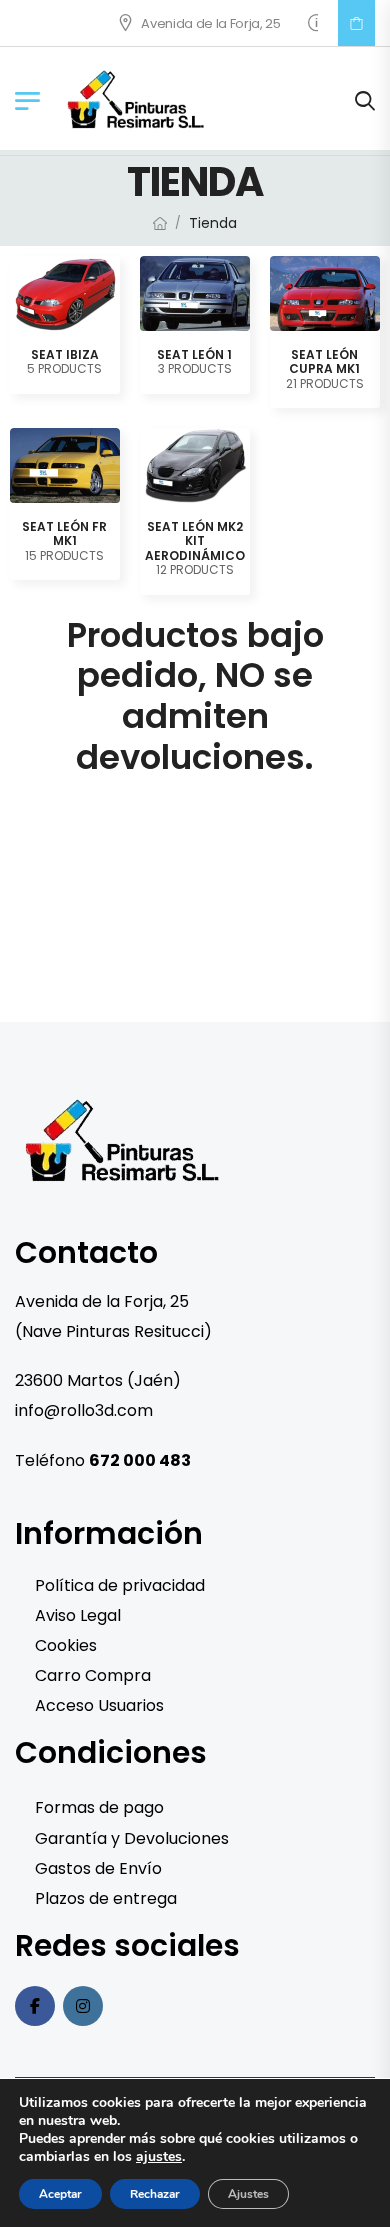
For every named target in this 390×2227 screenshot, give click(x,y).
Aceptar (60, 2194)
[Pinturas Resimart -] (137, 100)
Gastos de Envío (98, 1868)
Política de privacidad (120, 1585)
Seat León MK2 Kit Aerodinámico (195, 541)
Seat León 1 (194, 354)
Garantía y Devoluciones (132, 1838)
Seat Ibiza (65, 354)
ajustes (159, 2157)
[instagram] (83, 2006)
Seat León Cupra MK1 (324, 361)
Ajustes (248, 2194)
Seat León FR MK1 (64, 533)
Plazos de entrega (106, 1898)
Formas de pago (99, 1807)
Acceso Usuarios (99, 1705)
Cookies (66, 1645)
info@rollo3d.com (84, 1410)
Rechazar (155, 2194)
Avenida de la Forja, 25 (191, 23)
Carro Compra (93, 1675)
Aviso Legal (78, 1615)
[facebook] (35, 2006)
